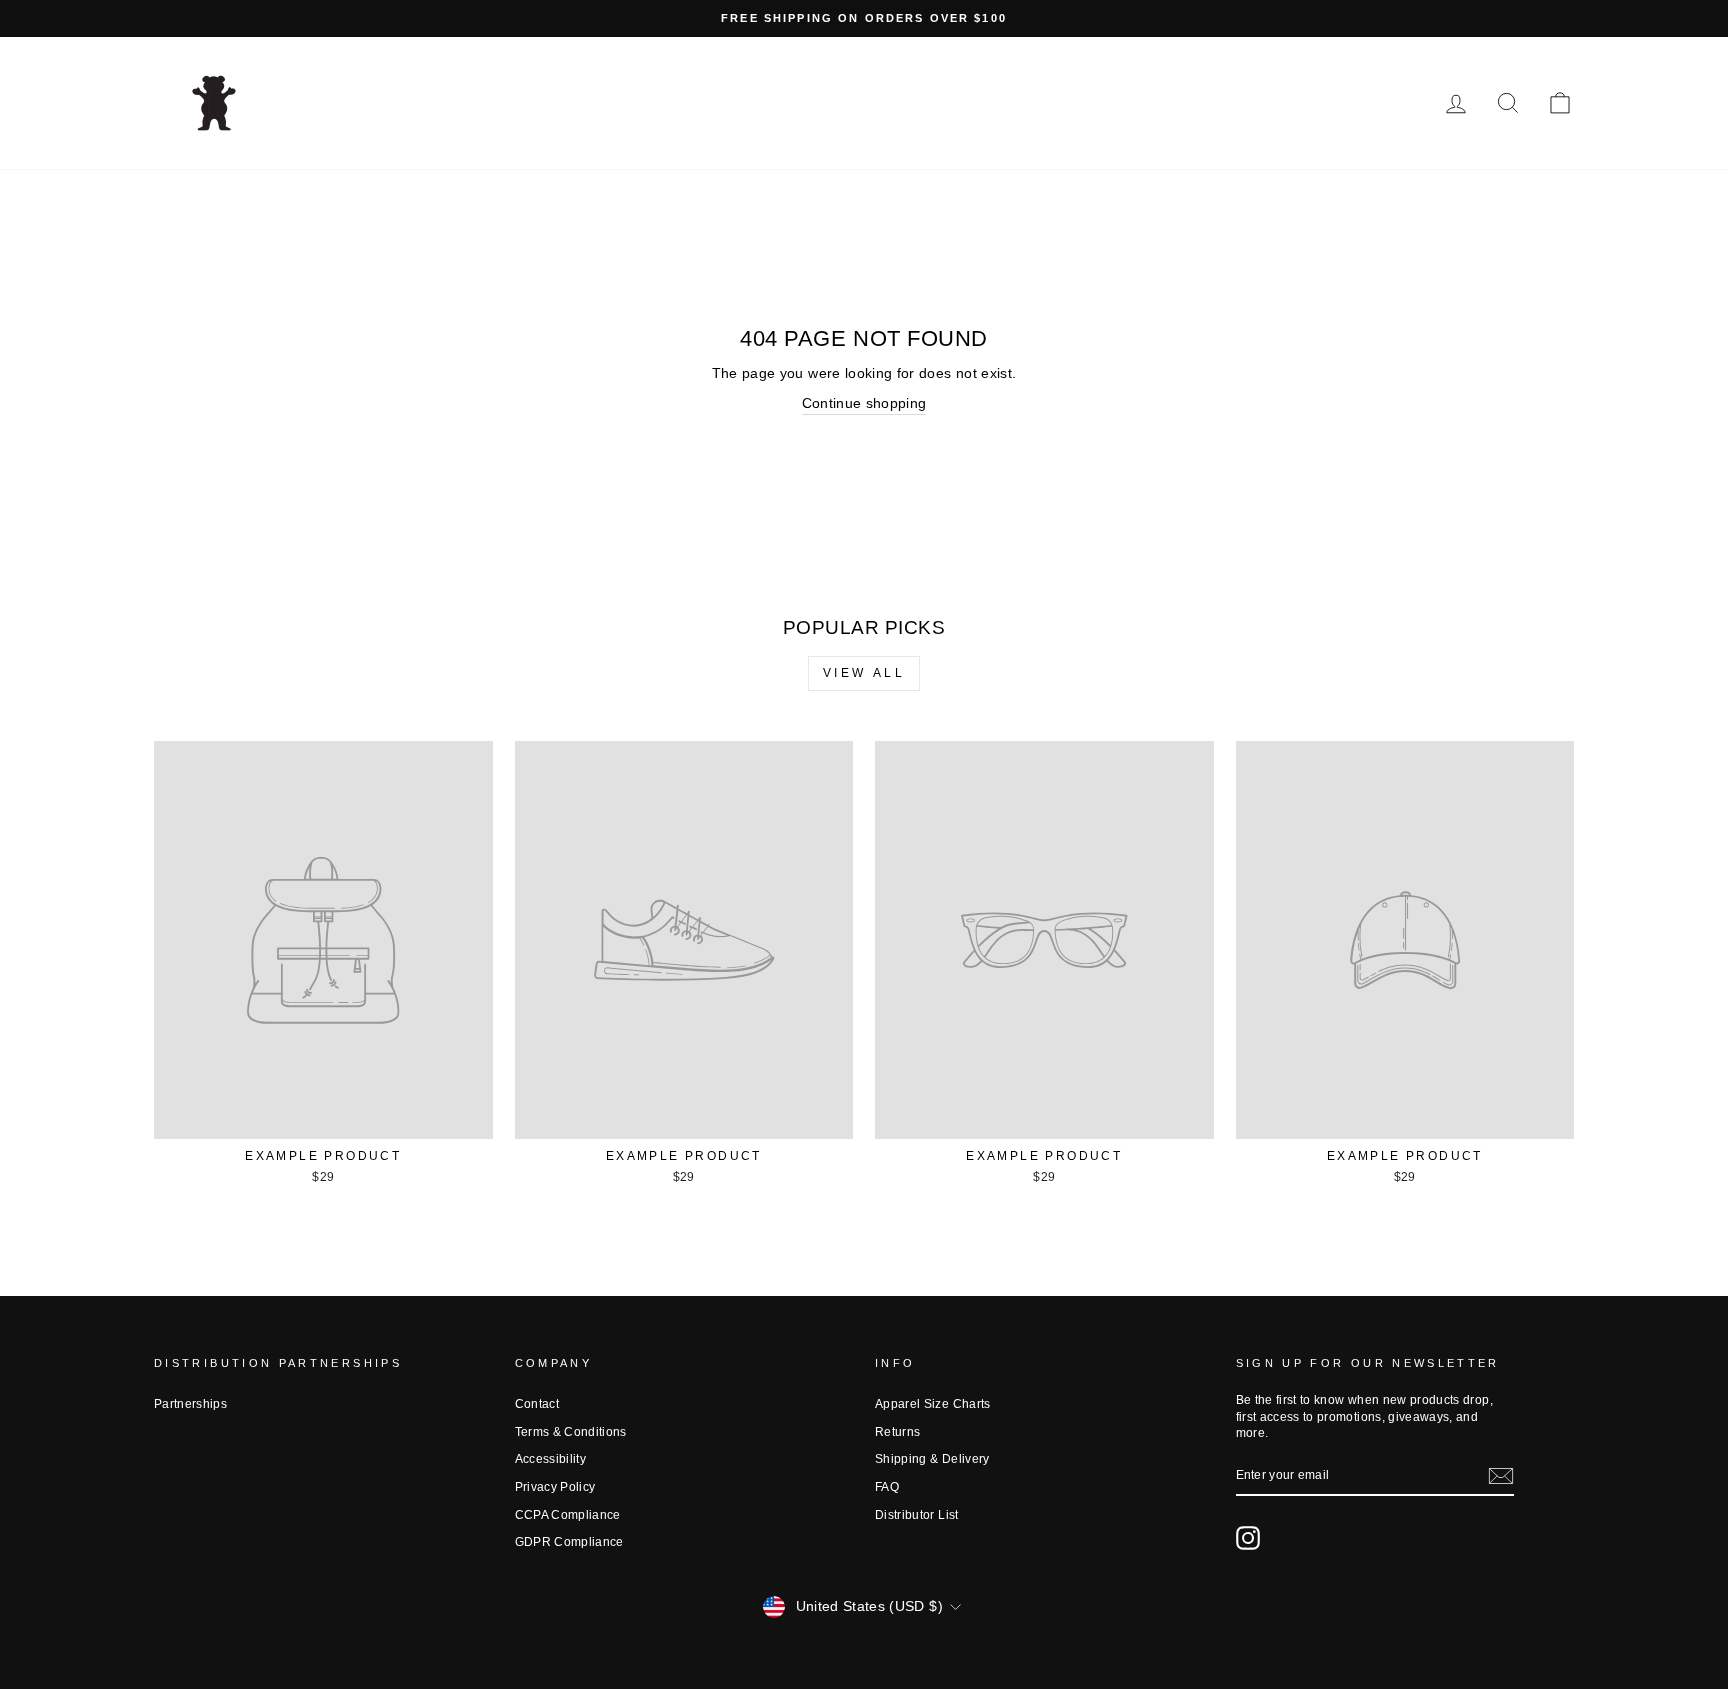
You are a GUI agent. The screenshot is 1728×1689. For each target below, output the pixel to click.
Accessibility (551, 1459)
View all (864, 673)
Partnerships (190, 1404)
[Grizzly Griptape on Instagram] (1248, 1538)
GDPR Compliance (569, 1542)
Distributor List (917, 1515)
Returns (897, 1432)
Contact (537, 1404)
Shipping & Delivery (932, 1459)
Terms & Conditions (571, 1432)
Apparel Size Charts (933, 1404)
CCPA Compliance (568, 1515)
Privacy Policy (555, 1487)
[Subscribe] (1501, 1476)
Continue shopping (864, 403)
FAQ (887, 1487)
